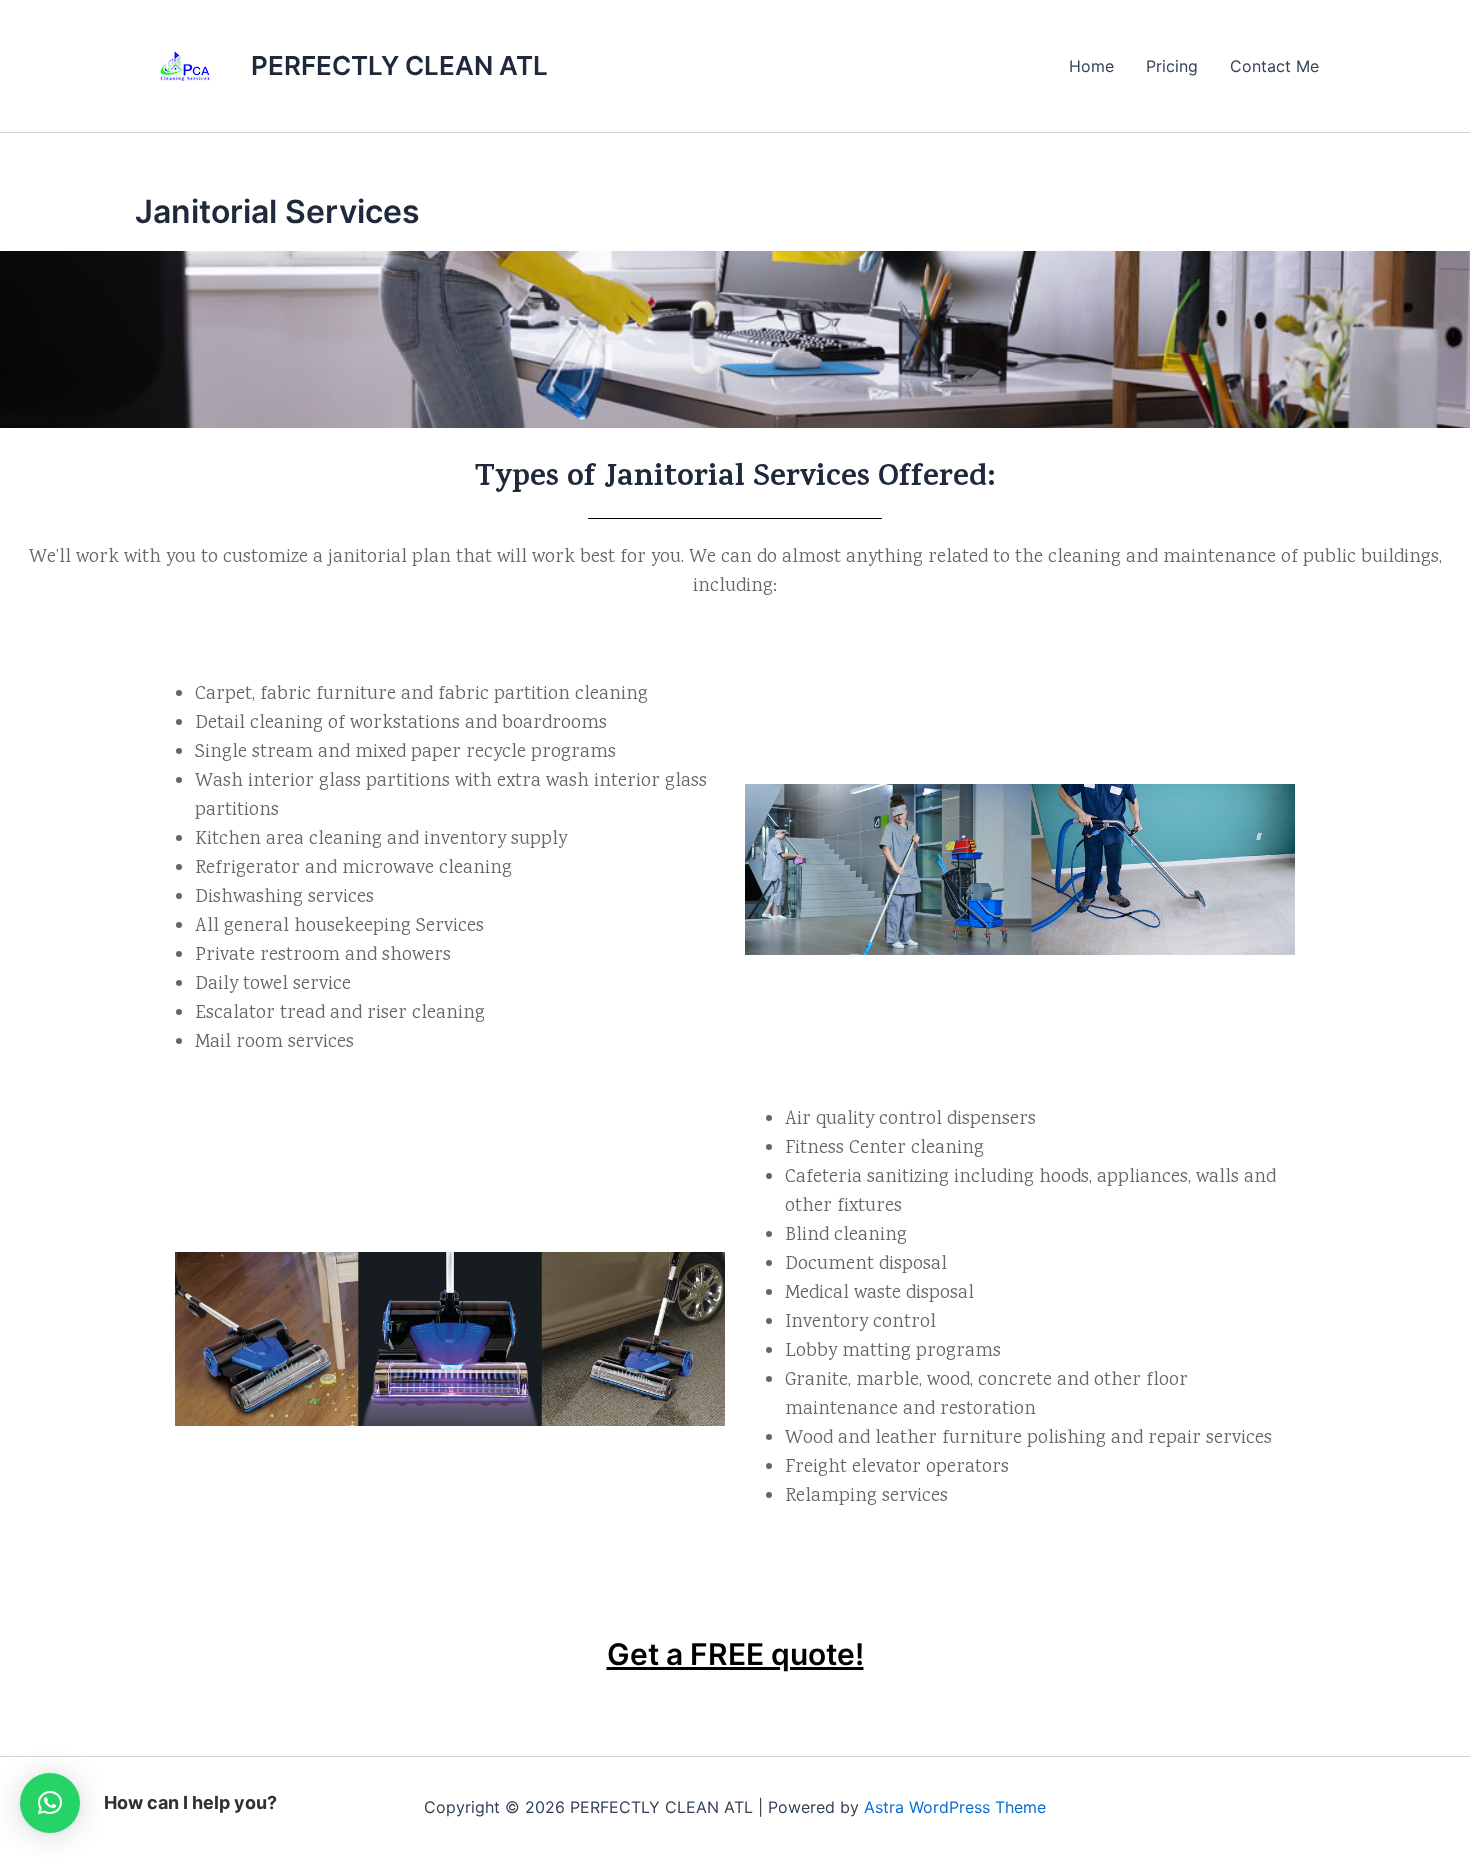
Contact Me (1274, 66)
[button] (50, 1803)
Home (1091, 66)
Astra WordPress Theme (955, 1807)
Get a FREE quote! (735, 1654)
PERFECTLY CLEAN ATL (399, 65)
